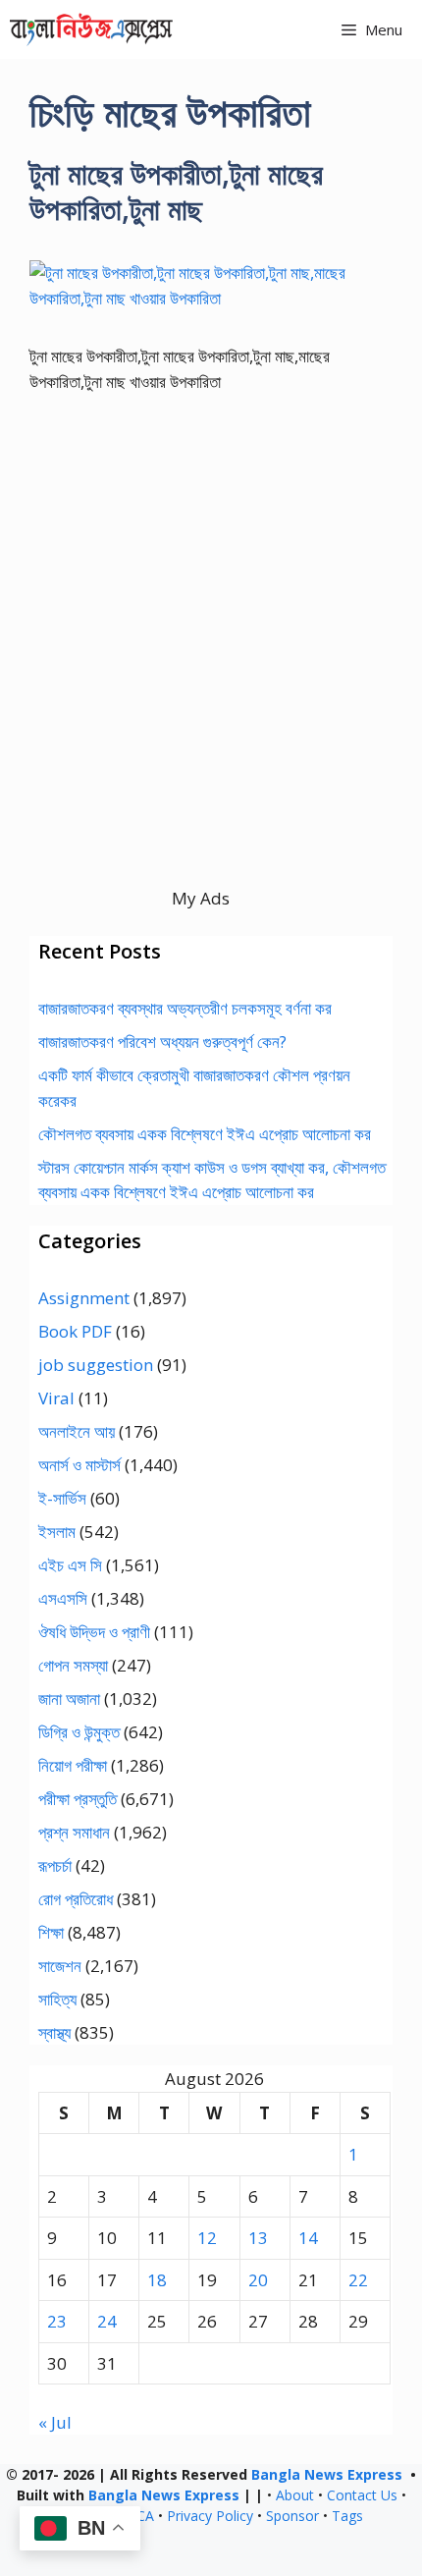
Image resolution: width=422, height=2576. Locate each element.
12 (207, 2238)
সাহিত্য (57, 1999)
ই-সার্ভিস (62, 1498)
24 (107, 2321)
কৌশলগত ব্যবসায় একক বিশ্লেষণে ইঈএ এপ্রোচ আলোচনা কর (205, 1134)
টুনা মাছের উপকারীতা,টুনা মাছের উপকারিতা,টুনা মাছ (176, 191)
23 (57, 2321)
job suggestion (96, 1365)
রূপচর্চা (55, 1865)
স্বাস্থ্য (54, 2032)
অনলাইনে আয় (77, 1431)
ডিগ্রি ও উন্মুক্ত (79, 1732)
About (295, 2495)
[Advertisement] (211, 675)
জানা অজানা (69, 1699)
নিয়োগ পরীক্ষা (73, 1765)
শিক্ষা (51, 1932)
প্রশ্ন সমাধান (74, 1832)
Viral (56, 1398)
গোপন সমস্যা (73, 1665)
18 (157, 2280)
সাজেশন (60, 1966)
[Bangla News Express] (91, 29)
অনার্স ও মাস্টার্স (79, 1465)
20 (258, 2280)
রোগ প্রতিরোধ (76, 1899)
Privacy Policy (210, 2516)
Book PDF (75, 1331)
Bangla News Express (327, 2474)
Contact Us (362, 2495)
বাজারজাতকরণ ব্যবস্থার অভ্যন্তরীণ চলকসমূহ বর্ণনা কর (185, 1008)
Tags (347, 2516)
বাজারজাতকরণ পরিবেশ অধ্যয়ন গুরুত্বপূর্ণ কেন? (162, 1041)
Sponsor (292, 2516)
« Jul (55, 2422)
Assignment (84, 1298)
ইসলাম (57, 1532)
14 (308, 2238)
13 (258, 2238)
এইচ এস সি (70, 1565)
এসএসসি (63, 1598)
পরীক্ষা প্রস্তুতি (78, 1799)
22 (358, 2280)
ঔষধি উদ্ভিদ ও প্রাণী (94, 1632)
